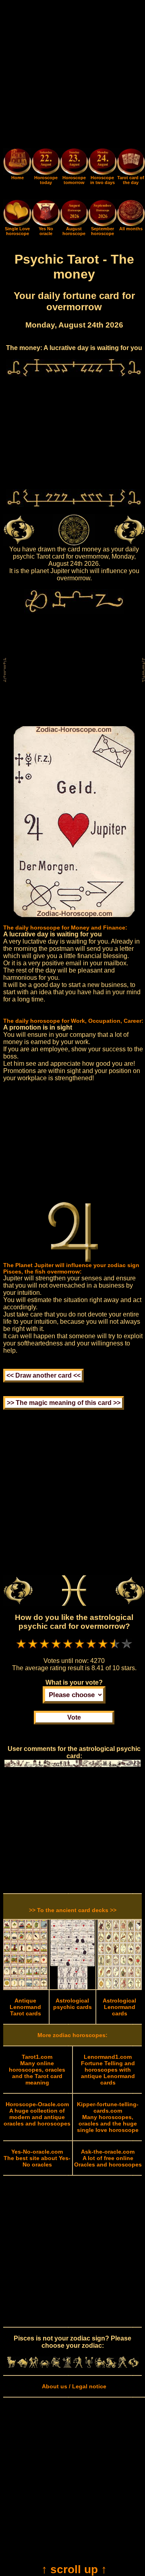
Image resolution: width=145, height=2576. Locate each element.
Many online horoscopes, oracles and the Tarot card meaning (37, 2070)
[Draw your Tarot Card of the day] (131, 173)
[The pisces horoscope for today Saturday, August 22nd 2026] (46, 163)
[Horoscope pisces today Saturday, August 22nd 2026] (17, 173)
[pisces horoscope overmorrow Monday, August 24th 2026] (102, 163)
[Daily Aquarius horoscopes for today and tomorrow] (122, 2366)
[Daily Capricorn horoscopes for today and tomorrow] (112, 2366)
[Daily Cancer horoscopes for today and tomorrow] (45, 2366)
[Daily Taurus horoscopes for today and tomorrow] (23, 2366)
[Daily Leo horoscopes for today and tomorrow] (56, 2366)
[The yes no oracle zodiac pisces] (46, 224)
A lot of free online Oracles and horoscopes (108, 2158)
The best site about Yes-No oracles (37, 2158)
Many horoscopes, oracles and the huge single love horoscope (108, 2117)
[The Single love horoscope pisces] (17, 224)
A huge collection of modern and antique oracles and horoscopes (37, 2114)
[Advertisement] (72, 76)
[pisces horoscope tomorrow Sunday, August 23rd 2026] (74, 163)
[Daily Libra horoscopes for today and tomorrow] (78, 2366)
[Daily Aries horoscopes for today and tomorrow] (12, 2366)
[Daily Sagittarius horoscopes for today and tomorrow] (100, 2366)
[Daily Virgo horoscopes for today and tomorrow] (67, 2366)
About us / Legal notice (74, 2386)
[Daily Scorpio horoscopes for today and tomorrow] (89, 2366)
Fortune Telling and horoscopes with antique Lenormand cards (108, 2070)
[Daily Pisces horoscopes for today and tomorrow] (134, 2366)
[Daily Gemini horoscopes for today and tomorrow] (34, 2366)
